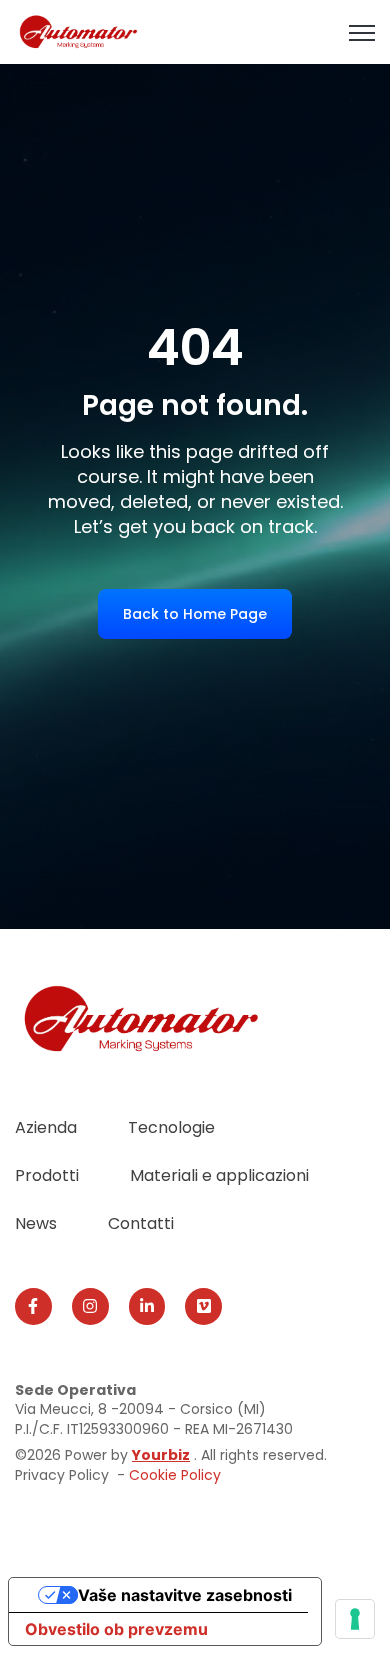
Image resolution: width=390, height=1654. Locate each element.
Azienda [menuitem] (46, 1127)
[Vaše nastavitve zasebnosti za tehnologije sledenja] (355, 1619)
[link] (79, 30)
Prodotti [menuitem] (47, 1175)
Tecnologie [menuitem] (171, 1127)
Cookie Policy (175, 1475)
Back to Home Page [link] (195, 614)
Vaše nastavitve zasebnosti (185, 1595)
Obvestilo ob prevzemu (116, 1629)
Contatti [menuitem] (141, 1223)
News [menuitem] (36, 1223)
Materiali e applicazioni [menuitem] (219, 1175)
